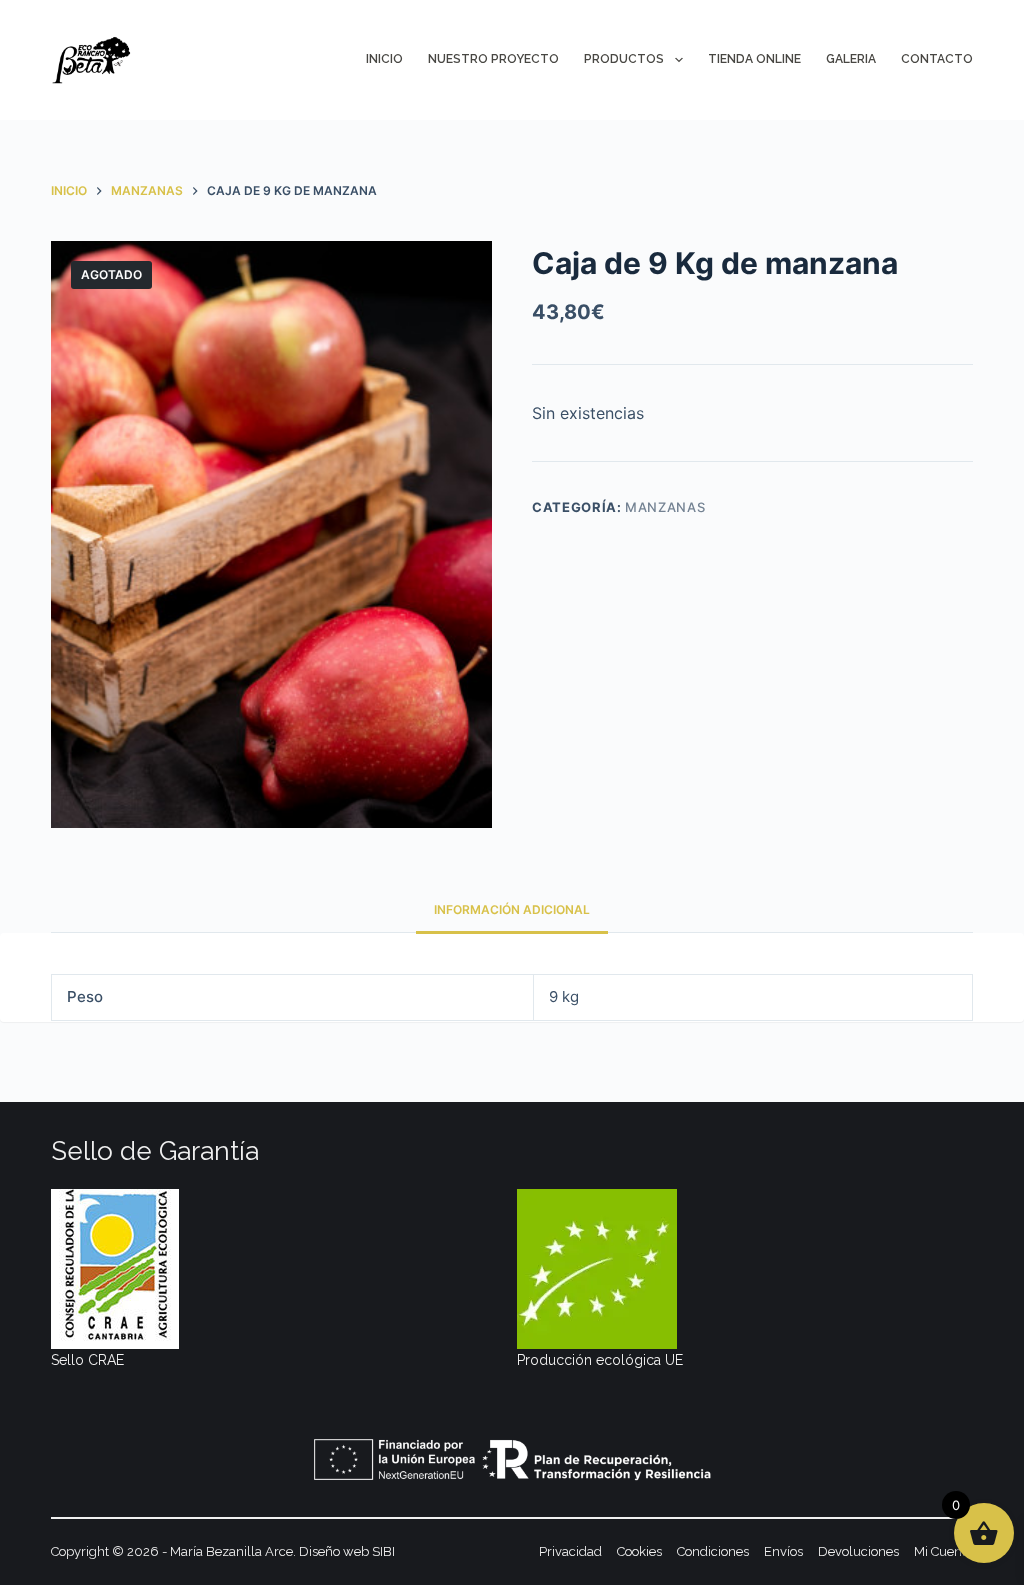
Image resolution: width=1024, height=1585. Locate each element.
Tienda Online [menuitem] (754, 59)
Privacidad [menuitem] (570, 1551)
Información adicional (512, 909)
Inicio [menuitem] (384, 59)
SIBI (383, 1551)
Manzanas (665, 507)
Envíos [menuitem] (783, 1551)
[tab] (512, 909)
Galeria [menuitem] (851, 59)
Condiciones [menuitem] (713, 1551)
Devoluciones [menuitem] (858, 1551)
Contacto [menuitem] (937, 59)
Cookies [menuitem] (639, 1551)
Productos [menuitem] (624, 59)
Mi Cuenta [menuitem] (943, 1551)
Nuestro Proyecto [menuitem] (493, 59)
